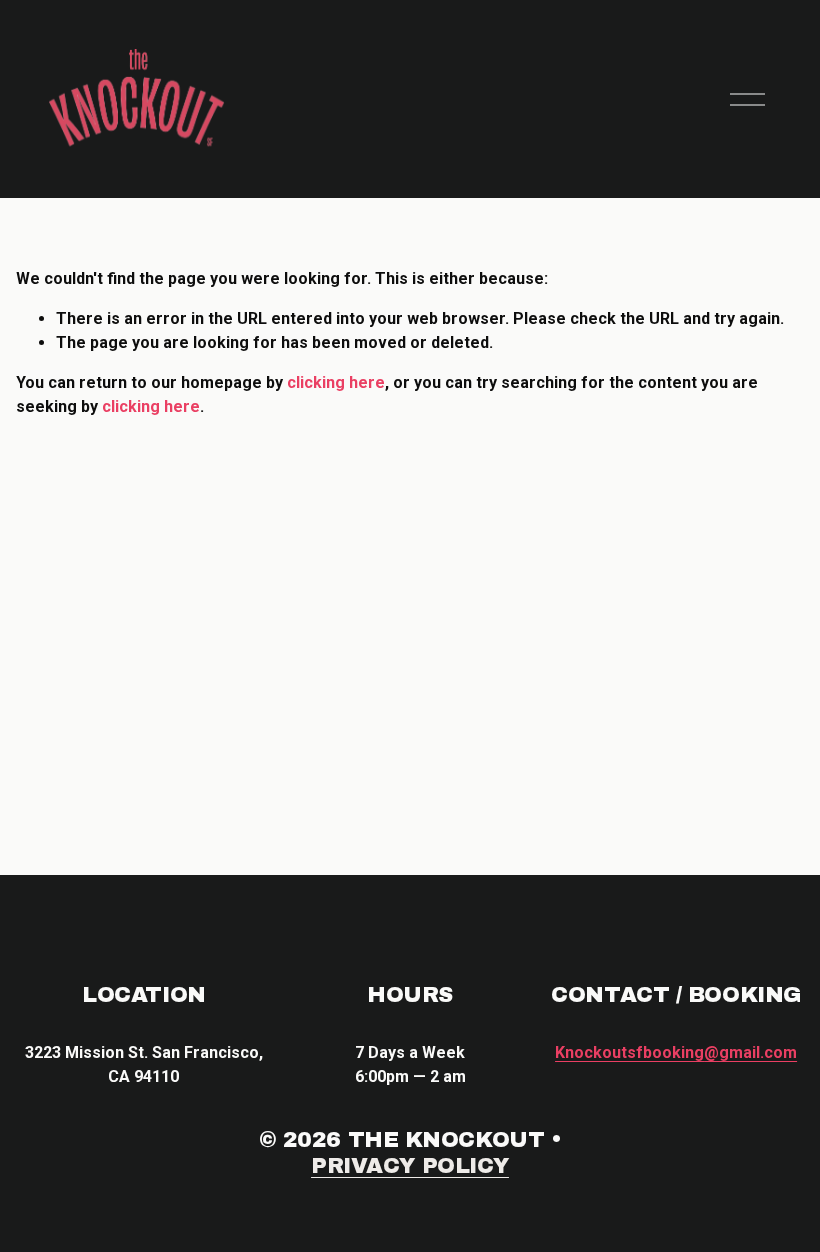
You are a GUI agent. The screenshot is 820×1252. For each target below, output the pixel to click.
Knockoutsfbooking (676, 1052)
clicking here (336, 382)
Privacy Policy (410, 1166)
